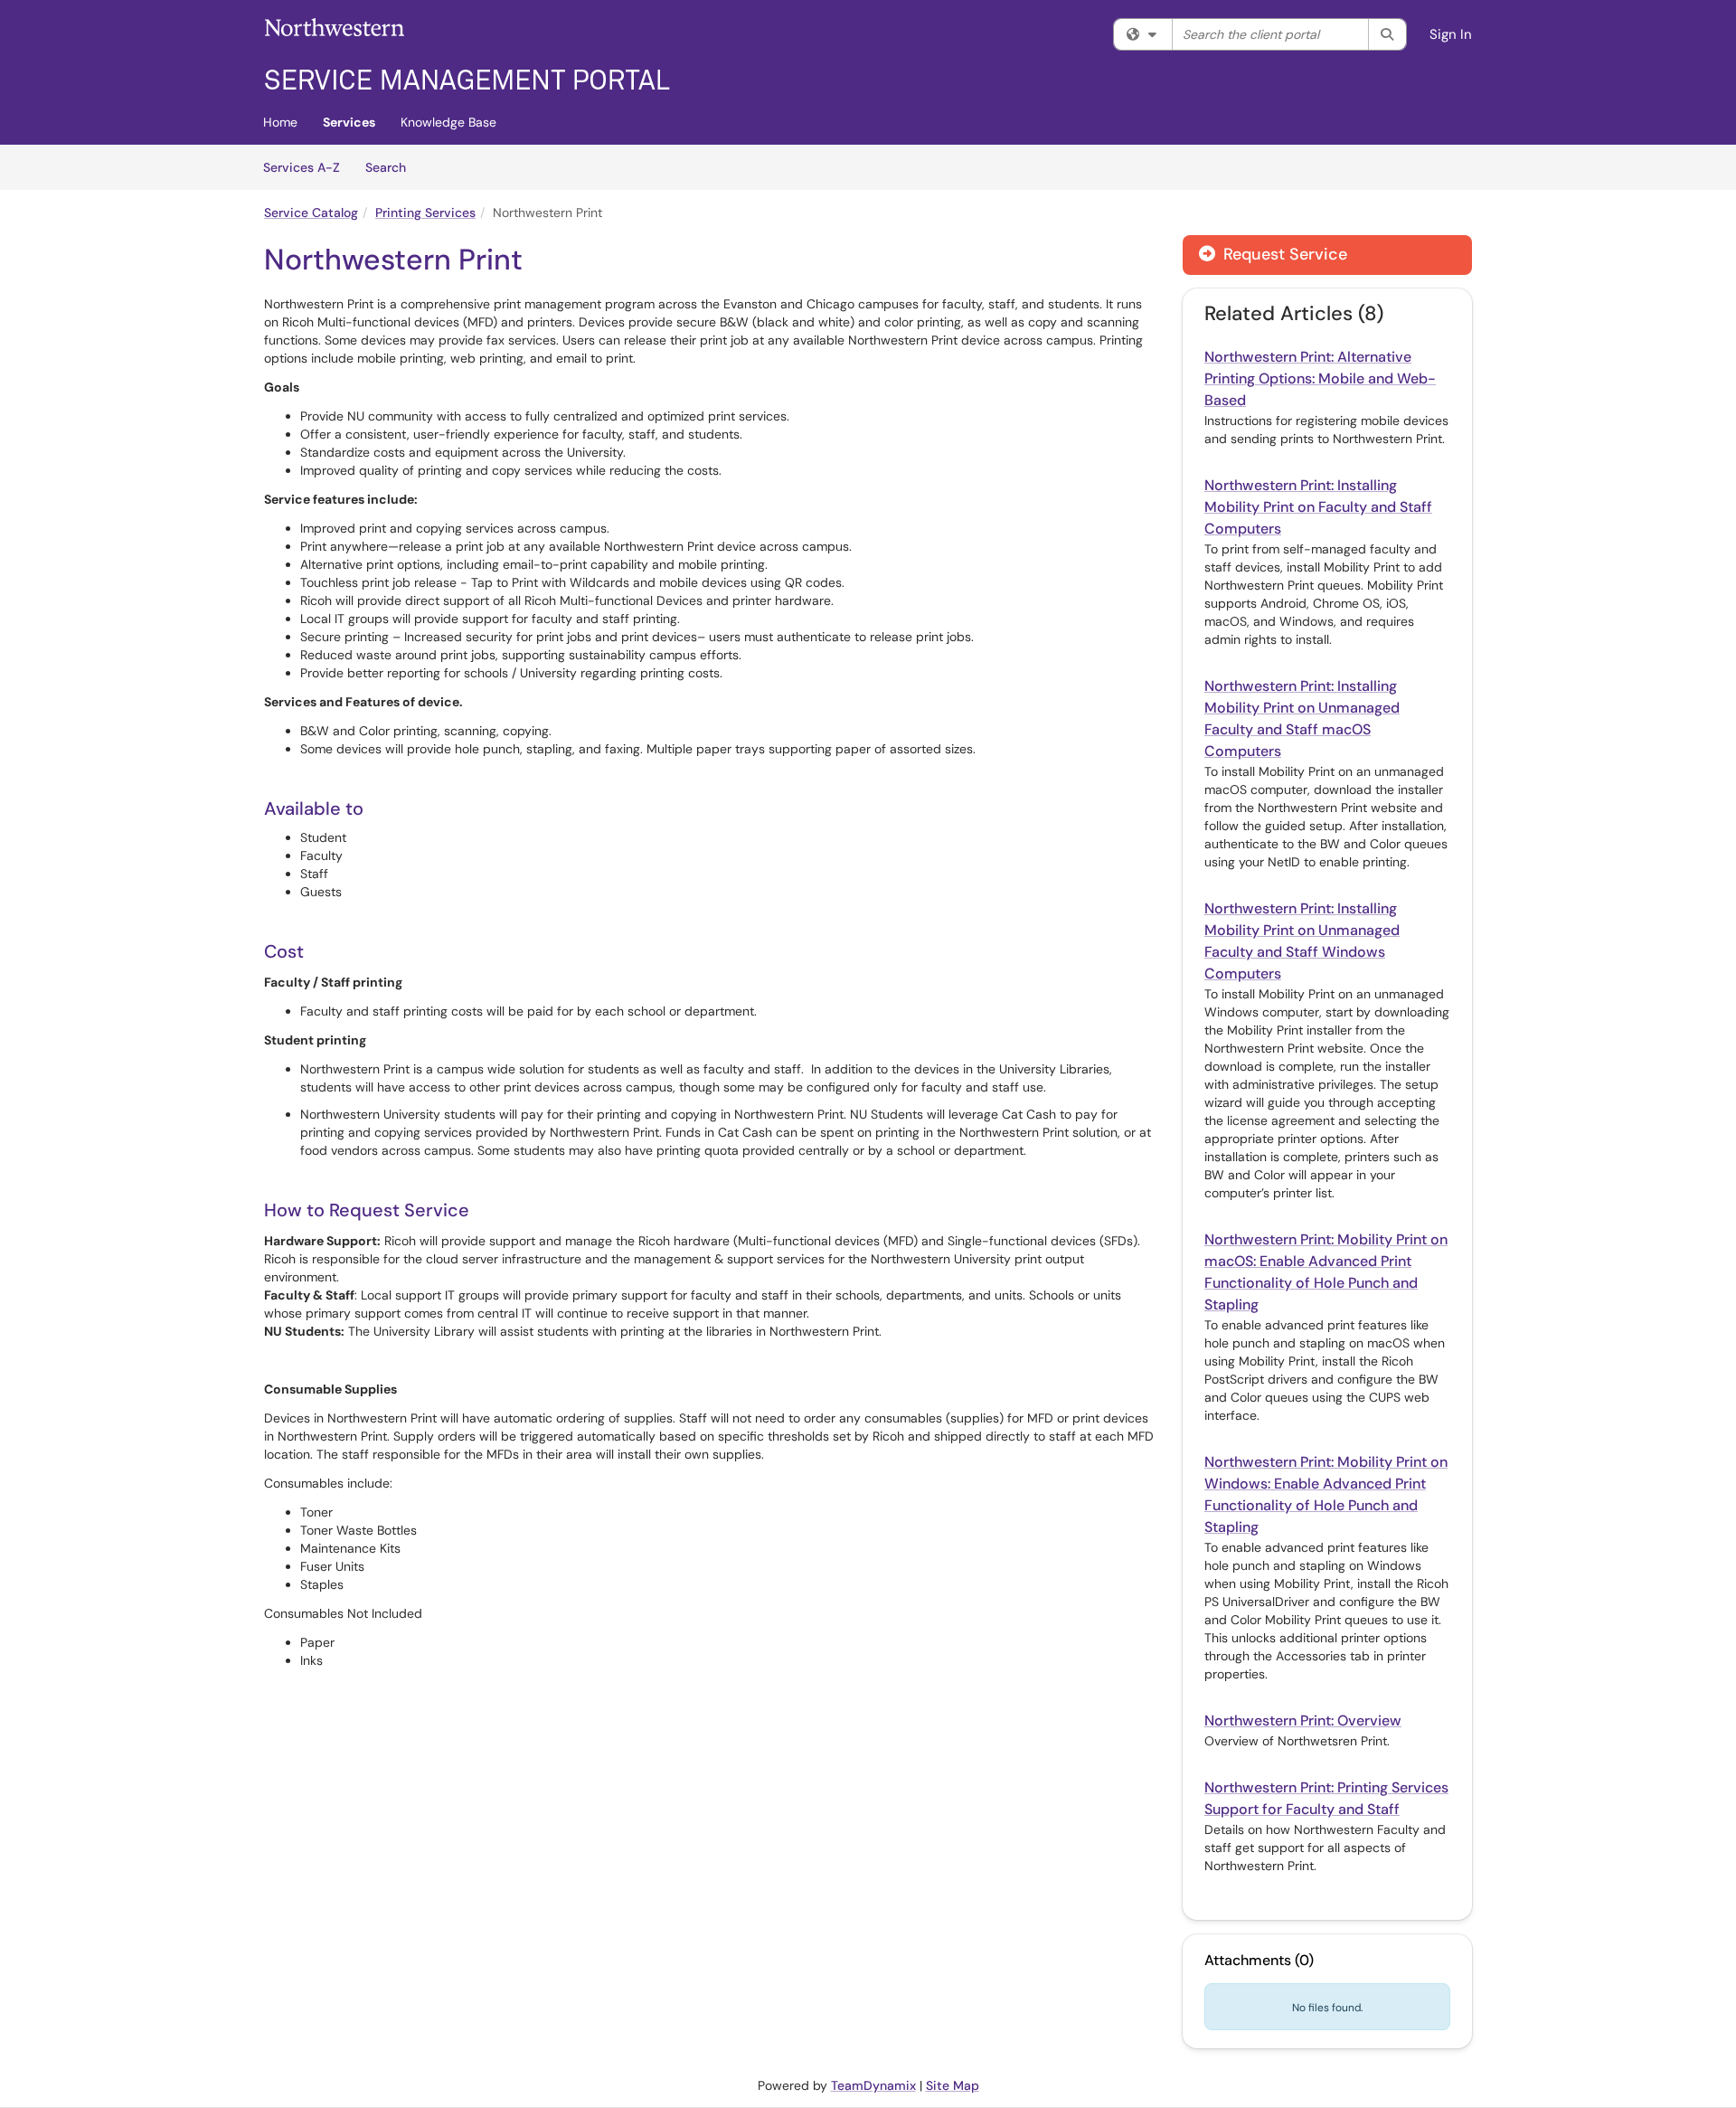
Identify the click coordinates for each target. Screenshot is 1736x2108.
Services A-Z (302, 167)
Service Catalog (311, 213)
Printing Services (425, 213)
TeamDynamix (873, 2085)
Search (392, 167)
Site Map (953, 2085)
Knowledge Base (448, 122)
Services (349, 122)
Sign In (1451, 34)
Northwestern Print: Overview (1303, 1720)
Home (280, 122)
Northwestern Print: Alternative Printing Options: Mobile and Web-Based (1320, 378)
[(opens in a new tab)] (467, 54)
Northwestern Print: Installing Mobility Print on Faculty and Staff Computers (1318, 507)
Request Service (1283, 254)
